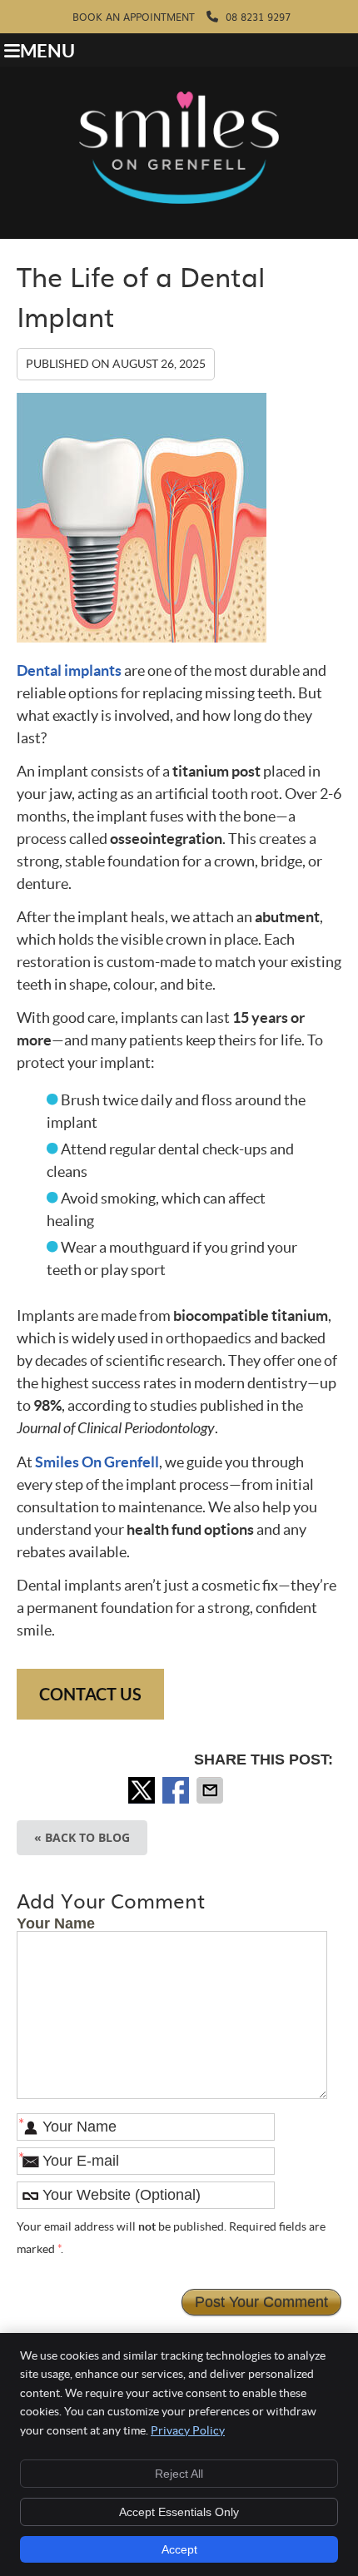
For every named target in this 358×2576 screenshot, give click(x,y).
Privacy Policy (188, 2430)
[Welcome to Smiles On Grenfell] (179, 199)
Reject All (179, 2474)
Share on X (143, 1790)
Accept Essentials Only (179, 2512)
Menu (47, 51)
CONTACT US (90, 1694)
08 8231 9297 (256, 17)
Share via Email (211, 1790)
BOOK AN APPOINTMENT (134, 17)
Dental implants (69, 670)
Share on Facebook (177, 1790)
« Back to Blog (82, 1837)
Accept (179, 2549)
